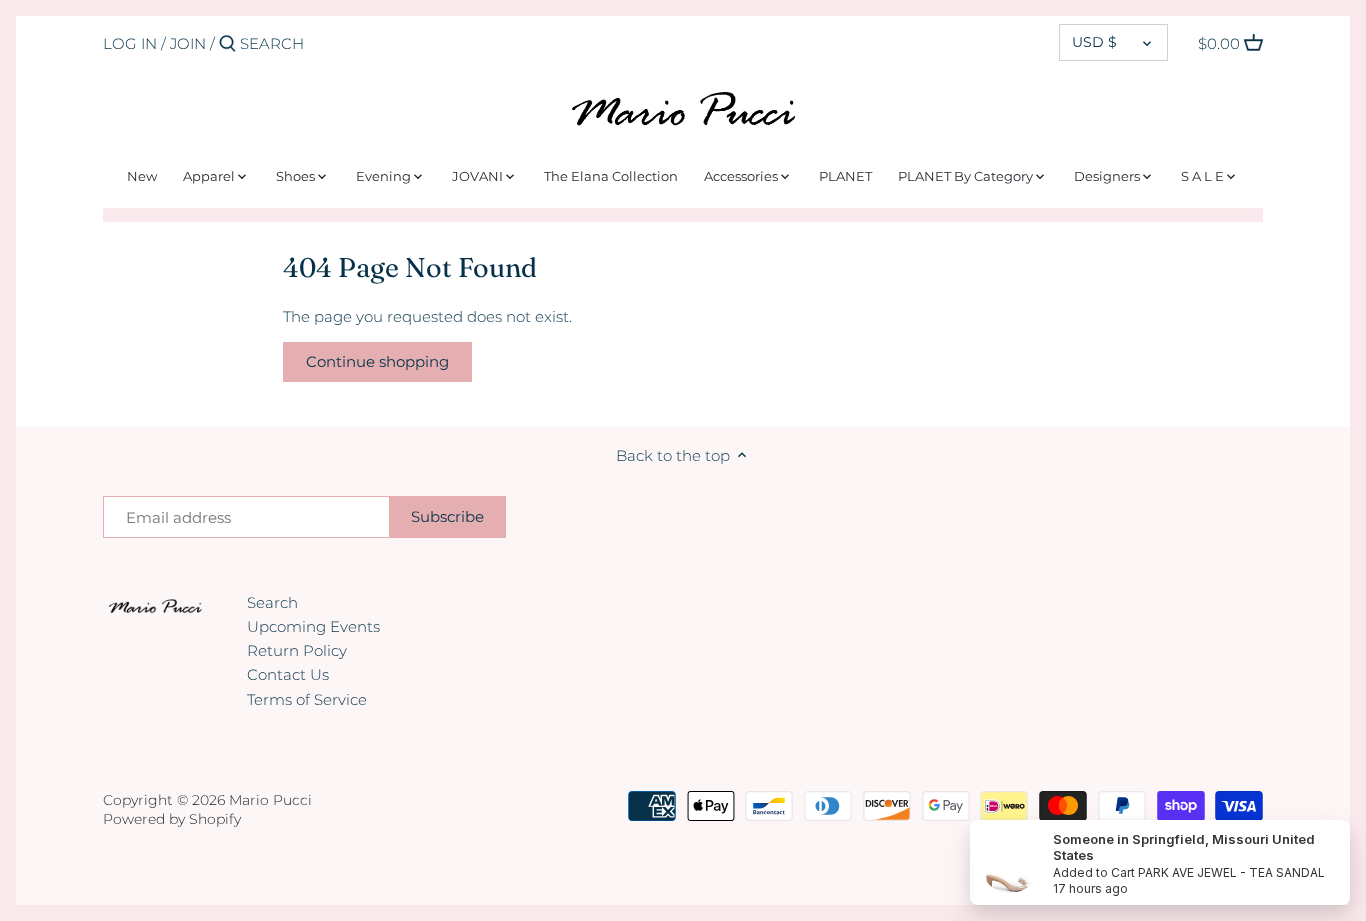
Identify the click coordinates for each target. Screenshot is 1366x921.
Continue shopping (377, 361)
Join (188, 43)
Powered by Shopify (172, 819)
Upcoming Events (313, 626)
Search (272, 602)
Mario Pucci (270, 800)
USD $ (1094, 42)
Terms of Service (307, 699)
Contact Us (288, 674)
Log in (130, 43)
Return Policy (297, 650)
